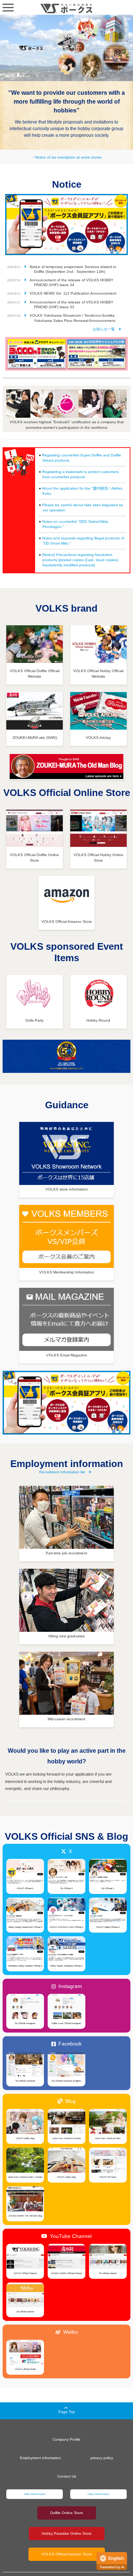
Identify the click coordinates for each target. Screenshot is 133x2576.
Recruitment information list (62, 1472)
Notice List (106, 329)
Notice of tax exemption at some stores (68, 157)
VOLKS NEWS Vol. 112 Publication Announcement (73, 293)
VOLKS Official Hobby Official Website (98, 674)
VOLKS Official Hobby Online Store (98, 858)
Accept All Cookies (61, 2536)
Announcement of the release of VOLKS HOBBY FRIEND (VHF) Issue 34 (71, 282)
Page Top (67, 2412)
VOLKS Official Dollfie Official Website (35, 674)
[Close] (113, 2446)
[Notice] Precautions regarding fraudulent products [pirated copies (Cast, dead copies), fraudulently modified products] (81, 560)
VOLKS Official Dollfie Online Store (35, 858)
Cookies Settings (61, 2554)
